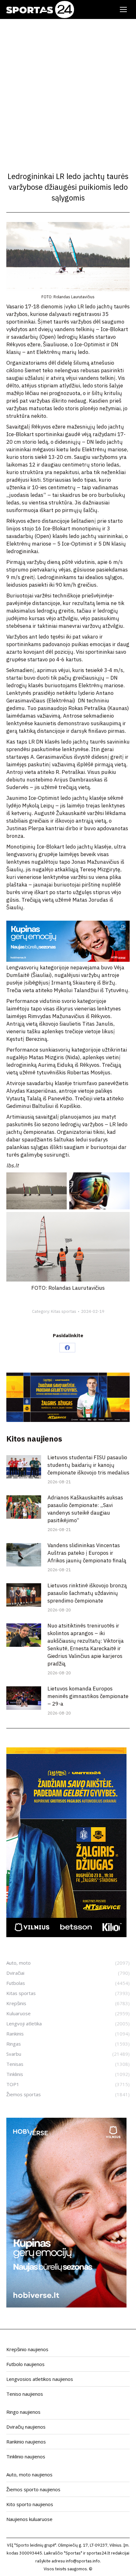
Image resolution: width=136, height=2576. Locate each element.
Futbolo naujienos (25, 2364)
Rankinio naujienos (26, 2442)
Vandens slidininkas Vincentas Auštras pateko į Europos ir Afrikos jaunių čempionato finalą (87, 1553)
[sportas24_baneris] (66, 2306)
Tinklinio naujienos (26, 2456)
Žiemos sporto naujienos (33, 2489)
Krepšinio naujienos (27, 2349)
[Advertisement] (68, 90)
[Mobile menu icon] (123, 9)
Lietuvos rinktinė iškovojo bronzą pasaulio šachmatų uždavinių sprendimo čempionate (87, 1593)
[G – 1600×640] (68, 1420)
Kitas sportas (64, 1311)
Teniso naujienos (25, 2394)
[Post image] (24, 1467)
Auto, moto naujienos (29, 2474)
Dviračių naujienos (26, 2427)
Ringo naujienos (23, 2412)
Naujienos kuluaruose (29, 2519)
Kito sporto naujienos (30, 2504)
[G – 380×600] (66, 1935)
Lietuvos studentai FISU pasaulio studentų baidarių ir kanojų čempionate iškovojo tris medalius (88, 1465)
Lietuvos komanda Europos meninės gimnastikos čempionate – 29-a (88, 1696)
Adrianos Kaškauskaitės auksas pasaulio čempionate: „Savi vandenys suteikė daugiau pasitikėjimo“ (85, 1509)
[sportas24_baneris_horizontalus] (68, 960)
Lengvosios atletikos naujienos (40, 2379)
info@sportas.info (83, 2561)
